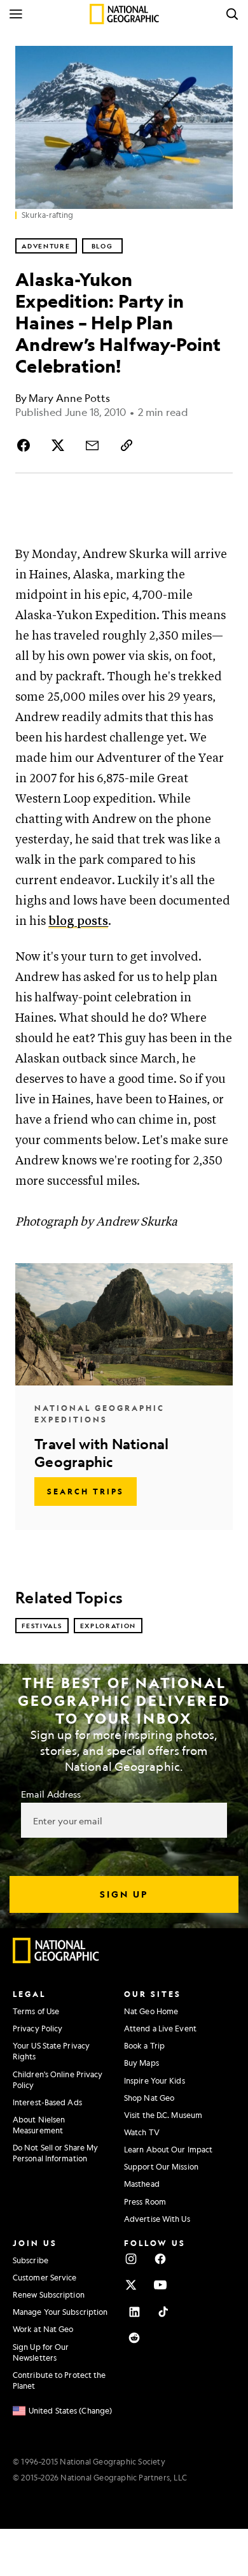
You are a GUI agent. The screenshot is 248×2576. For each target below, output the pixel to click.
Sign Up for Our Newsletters (41, 2352)
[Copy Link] (127, 445)
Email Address (51, 1794)
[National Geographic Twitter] (131, 2285)
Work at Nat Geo (43, 2329)
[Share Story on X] (58, 445)
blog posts (78, 921)
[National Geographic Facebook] (160, 2259)
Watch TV (142, 2132)
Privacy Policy (38, 2028)
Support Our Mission (161, 2166)
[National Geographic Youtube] (160, 2285)
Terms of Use (36, 2011)
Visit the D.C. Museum (163, 2115)
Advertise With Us (157, 2219)
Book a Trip (144, 2045)
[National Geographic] (124, 14)
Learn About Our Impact (168, 2149)
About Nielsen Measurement (39, 2125)
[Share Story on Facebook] (25, 445)
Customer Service (45, 2277)
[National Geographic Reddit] (134, 2338)
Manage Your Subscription (60, 2312)
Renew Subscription (49, 2294)
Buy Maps (141, 2063)
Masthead (142, 2184)
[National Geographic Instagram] (131, 2259)
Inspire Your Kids (155, 2080)
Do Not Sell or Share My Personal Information (55, 2153)
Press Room (145, 2201)
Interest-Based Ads (47, 2102)
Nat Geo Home (151, 2011)
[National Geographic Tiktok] (163, 2312)
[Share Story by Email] (92, 445)
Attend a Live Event (160, 2028)
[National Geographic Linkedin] (134, 2312)
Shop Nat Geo (149, 2098)
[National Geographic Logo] (56, 1960)
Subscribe (31, 2260)
